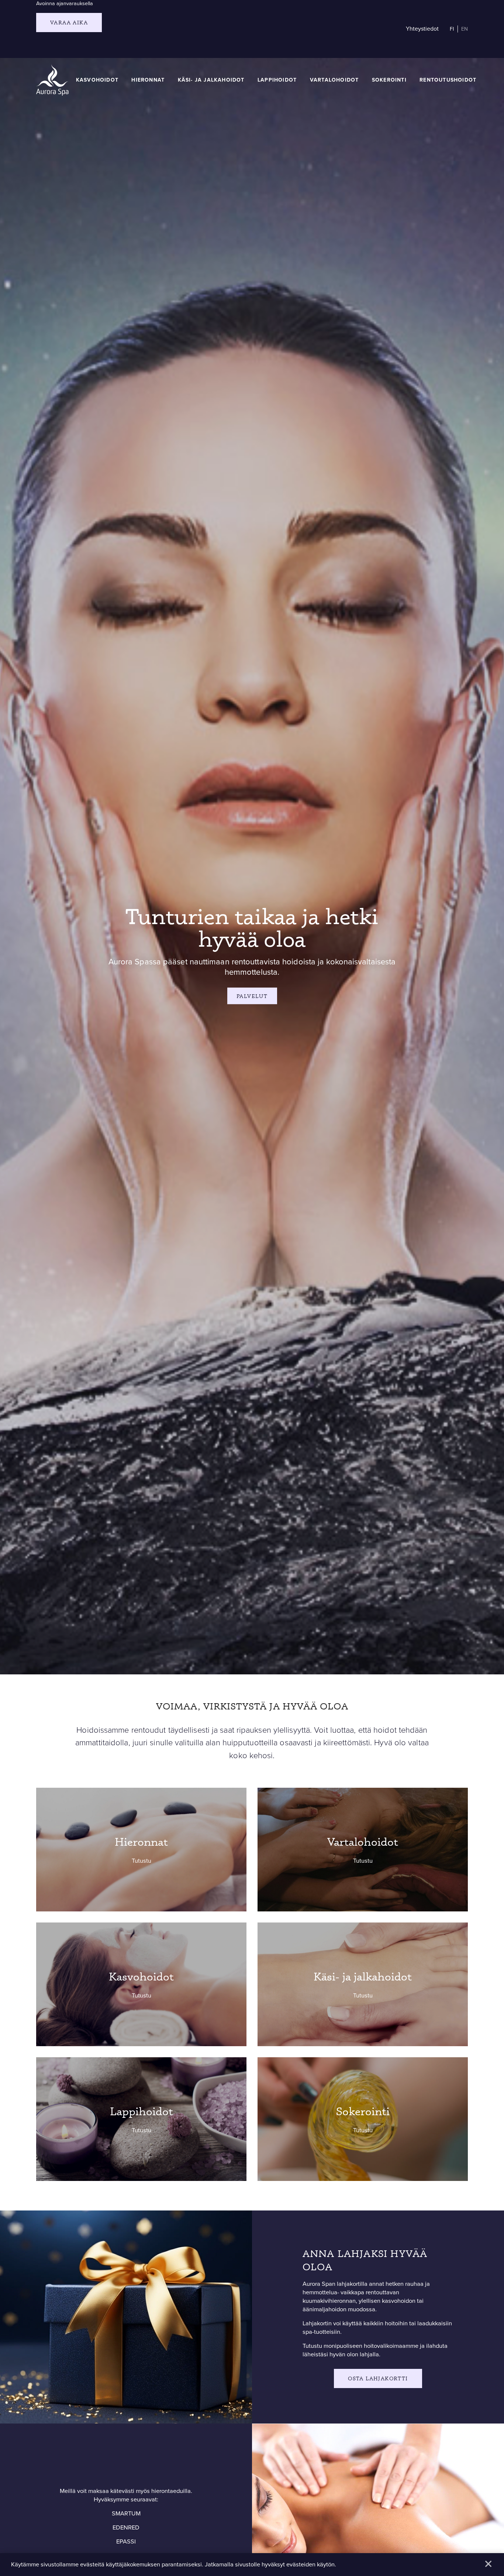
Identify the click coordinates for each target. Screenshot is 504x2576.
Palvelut (252, 996)
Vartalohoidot (334, 80)
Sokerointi (389, 80)
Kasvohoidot (97, 80)
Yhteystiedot (422, 29)
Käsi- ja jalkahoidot (211, 80)
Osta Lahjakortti (378, 2378)
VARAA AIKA (69, 22)
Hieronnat (148, 80)
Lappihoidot (277, 80)
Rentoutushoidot (448, 80)
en (465, 29)
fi (452, 29)
